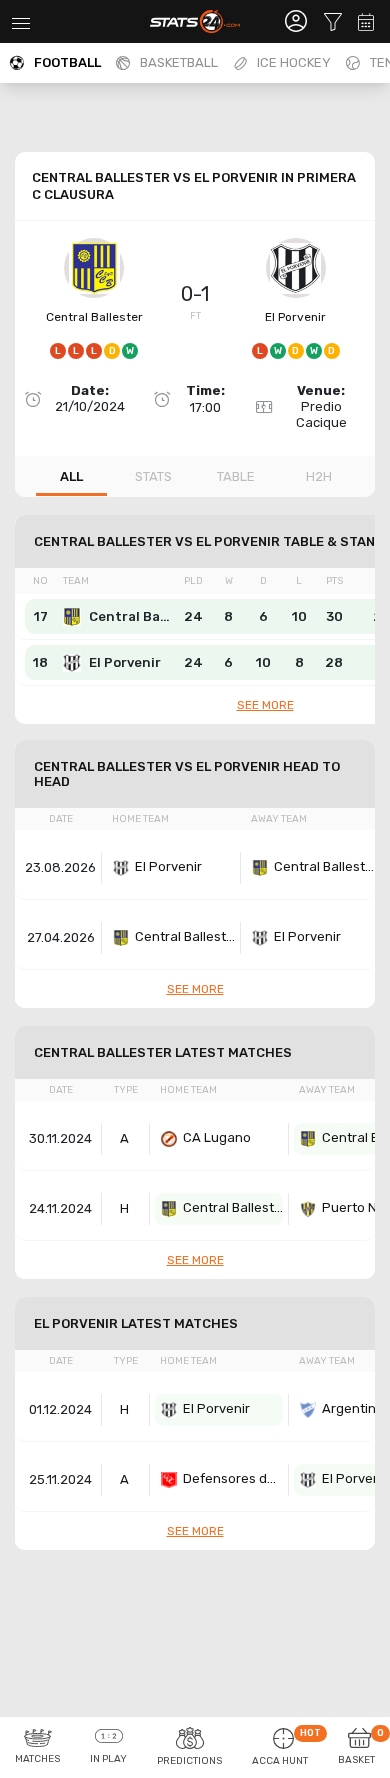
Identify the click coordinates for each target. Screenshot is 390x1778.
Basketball (179, 62)
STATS (153, 476)
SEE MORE (265, 705)
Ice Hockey (294, 62)
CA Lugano (217, 1137)
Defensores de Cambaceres (233, 1478)
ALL (71, 476)
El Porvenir (295, 317)
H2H (319, 476)
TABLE (236, 476)
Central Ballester (94, 317)
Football (67, 62)
